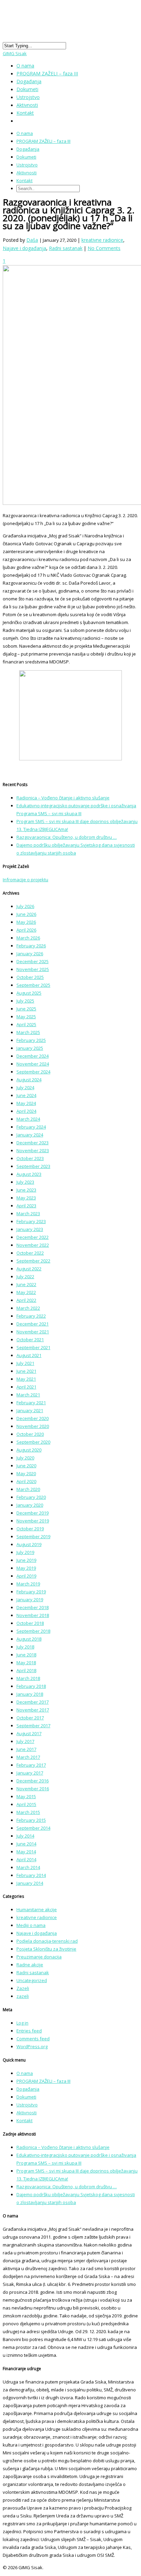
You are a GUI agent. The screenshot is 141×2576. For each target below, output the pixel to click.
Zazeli (23, 1988)
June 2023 (26, 1190)
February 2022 (31, 1316)
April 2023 (26, 1206)
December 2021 (33, 1324)
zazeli (23, 1996)
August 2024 (29, 1080)
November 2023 (33, 1150)
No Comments (104, 248)
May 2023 (26, 1198)
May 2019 (26, 1568)
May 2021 (26, 1379)
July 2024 (25, 1087)
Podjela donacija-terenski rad (47, 1941)
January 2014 (30, 1883)
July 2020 (25, 1458)
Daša (32, 240)
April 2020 (26, 1481)
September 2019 (33, 1536)
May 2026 (26, 922)
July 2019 (25, 1552)
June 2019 (26, 1560)
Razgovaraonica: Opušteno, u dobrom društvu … (67, 837)
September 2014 (33, 1828)
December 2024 (33, 1056)
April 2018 (26, 1670)
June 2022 (26, 1284)
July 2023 (25, 1182)
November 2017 (33, 1710)
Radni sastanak (66, 248)
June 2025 (26, 1009)
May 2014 (26, 1852)
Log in (22, 2023)
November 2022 (33, 1245)
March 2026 (28, 938)
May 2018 (26, 1663)
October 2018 (30, 1623)
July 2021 (25, 1363)
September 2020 (33, 1442)
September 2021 (33, 1347)
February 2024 (31, 1127)
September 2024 (33, 1072)
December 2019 (33, 1513)
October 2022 (30, 1253)
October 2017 (30, 1718)
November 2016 (33, 1789)
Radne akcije (30, 1965)
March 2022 (28, 1308)
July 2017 (25, 1741)
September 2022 (33, 1261)
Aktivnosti (27, 173)
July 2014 (25, 1836)
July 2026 (25, 906)
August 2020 (29, 1450)
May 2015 (26, 1796)
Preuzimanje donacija (39, 1957)
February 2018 (31, 1686)
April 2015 (26, 1804)
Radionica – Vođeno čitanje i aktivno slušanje (63, 798)
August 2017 (29, 1733)
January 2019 (30, 1600)
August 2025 (29, 993)
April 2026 (26, 930)
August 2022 (29, 1269)
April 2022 (26, 1300)
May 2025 (26, 1017)
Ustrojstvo (27, 165)
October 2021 (30, 1340)
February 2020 (31, 1497)
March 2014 (28, 1867)
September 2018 (33, 1631)
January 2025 (30, 1048)
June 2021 (26, 1371)
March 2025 (28, 1032)
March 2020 (28, 1489)
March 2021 (28, 1395)
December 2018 (33, 1607)
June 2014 (26, 1844)
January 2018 (30, 1694)
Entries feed (29, 2031)
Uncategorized (32, 1980)
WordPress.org (32, 2046)
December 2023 (33, 1143)
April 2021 (26, 1387)
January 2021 (30, 1410)
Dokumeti (26, 157)
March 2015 (28, 1812)
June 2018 (26, 1655)
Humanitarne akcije (37, 1909)
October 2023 (30, 1158)
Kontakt (25, 113)
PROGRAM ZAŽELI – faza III (47, 73)
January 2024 (30, 1135)
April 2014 (26, 1859)
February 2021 (31, 1403)
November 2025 (33, 969)
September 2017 (33, 1726)
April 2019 (26, 1576)
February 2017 (31, 1765)
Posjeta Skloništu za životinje (46, 1949)
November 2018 (33, 1615)
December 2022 (33, 1237)
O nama (25, 133)
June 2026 (26, 914)
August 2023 (29, 1174)
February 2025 (31, 1040)
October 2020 (30, 1434)
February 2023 (31, 1221)
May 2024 (26, 1103)
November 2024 (33, 1064)
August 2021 (29, 1355)
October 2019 (30, 1529)
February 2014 (31, 1875)
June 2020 (26, 1466)
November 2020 (33, 1426)
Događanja (28, 149)
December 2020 (33, 1418)
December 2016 (33, 1781)
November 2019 (33, 1521)
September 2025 (33, 985)
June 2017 (26, 1749)
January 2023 (30, 1229)
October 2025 (30, 977)
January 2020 (30, 1505)
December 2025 (33, 961)
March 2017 (28, 1757)
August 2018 (29, 1639)
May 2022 (26, 1292)
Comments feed (33, 2039)
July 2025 (25, 1001)
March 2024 (28, 1119)
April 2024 (26, 1111)
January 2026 (30, 954)
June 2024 (26, 1095)
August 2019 (29, 1544)
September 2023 (33, 1166)
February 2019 (31, 1592)
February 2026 (31, 946)
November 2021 (33, 1332)
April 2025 (26, 1024)
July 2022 (25, 1277)
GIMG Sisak (15, 53)
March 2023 (28, 1214)
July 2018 (25, 1647)
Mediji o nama (31, 1925)
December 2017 (33, 1702)
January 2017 (30, 1773)
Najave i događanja (24, 248)
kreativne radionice (102, 240)
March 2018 (28, 1678)
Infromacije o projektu (25, 880)
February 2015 (31, 1820)
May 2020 (26, 1473)
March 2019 (28, 1584)
